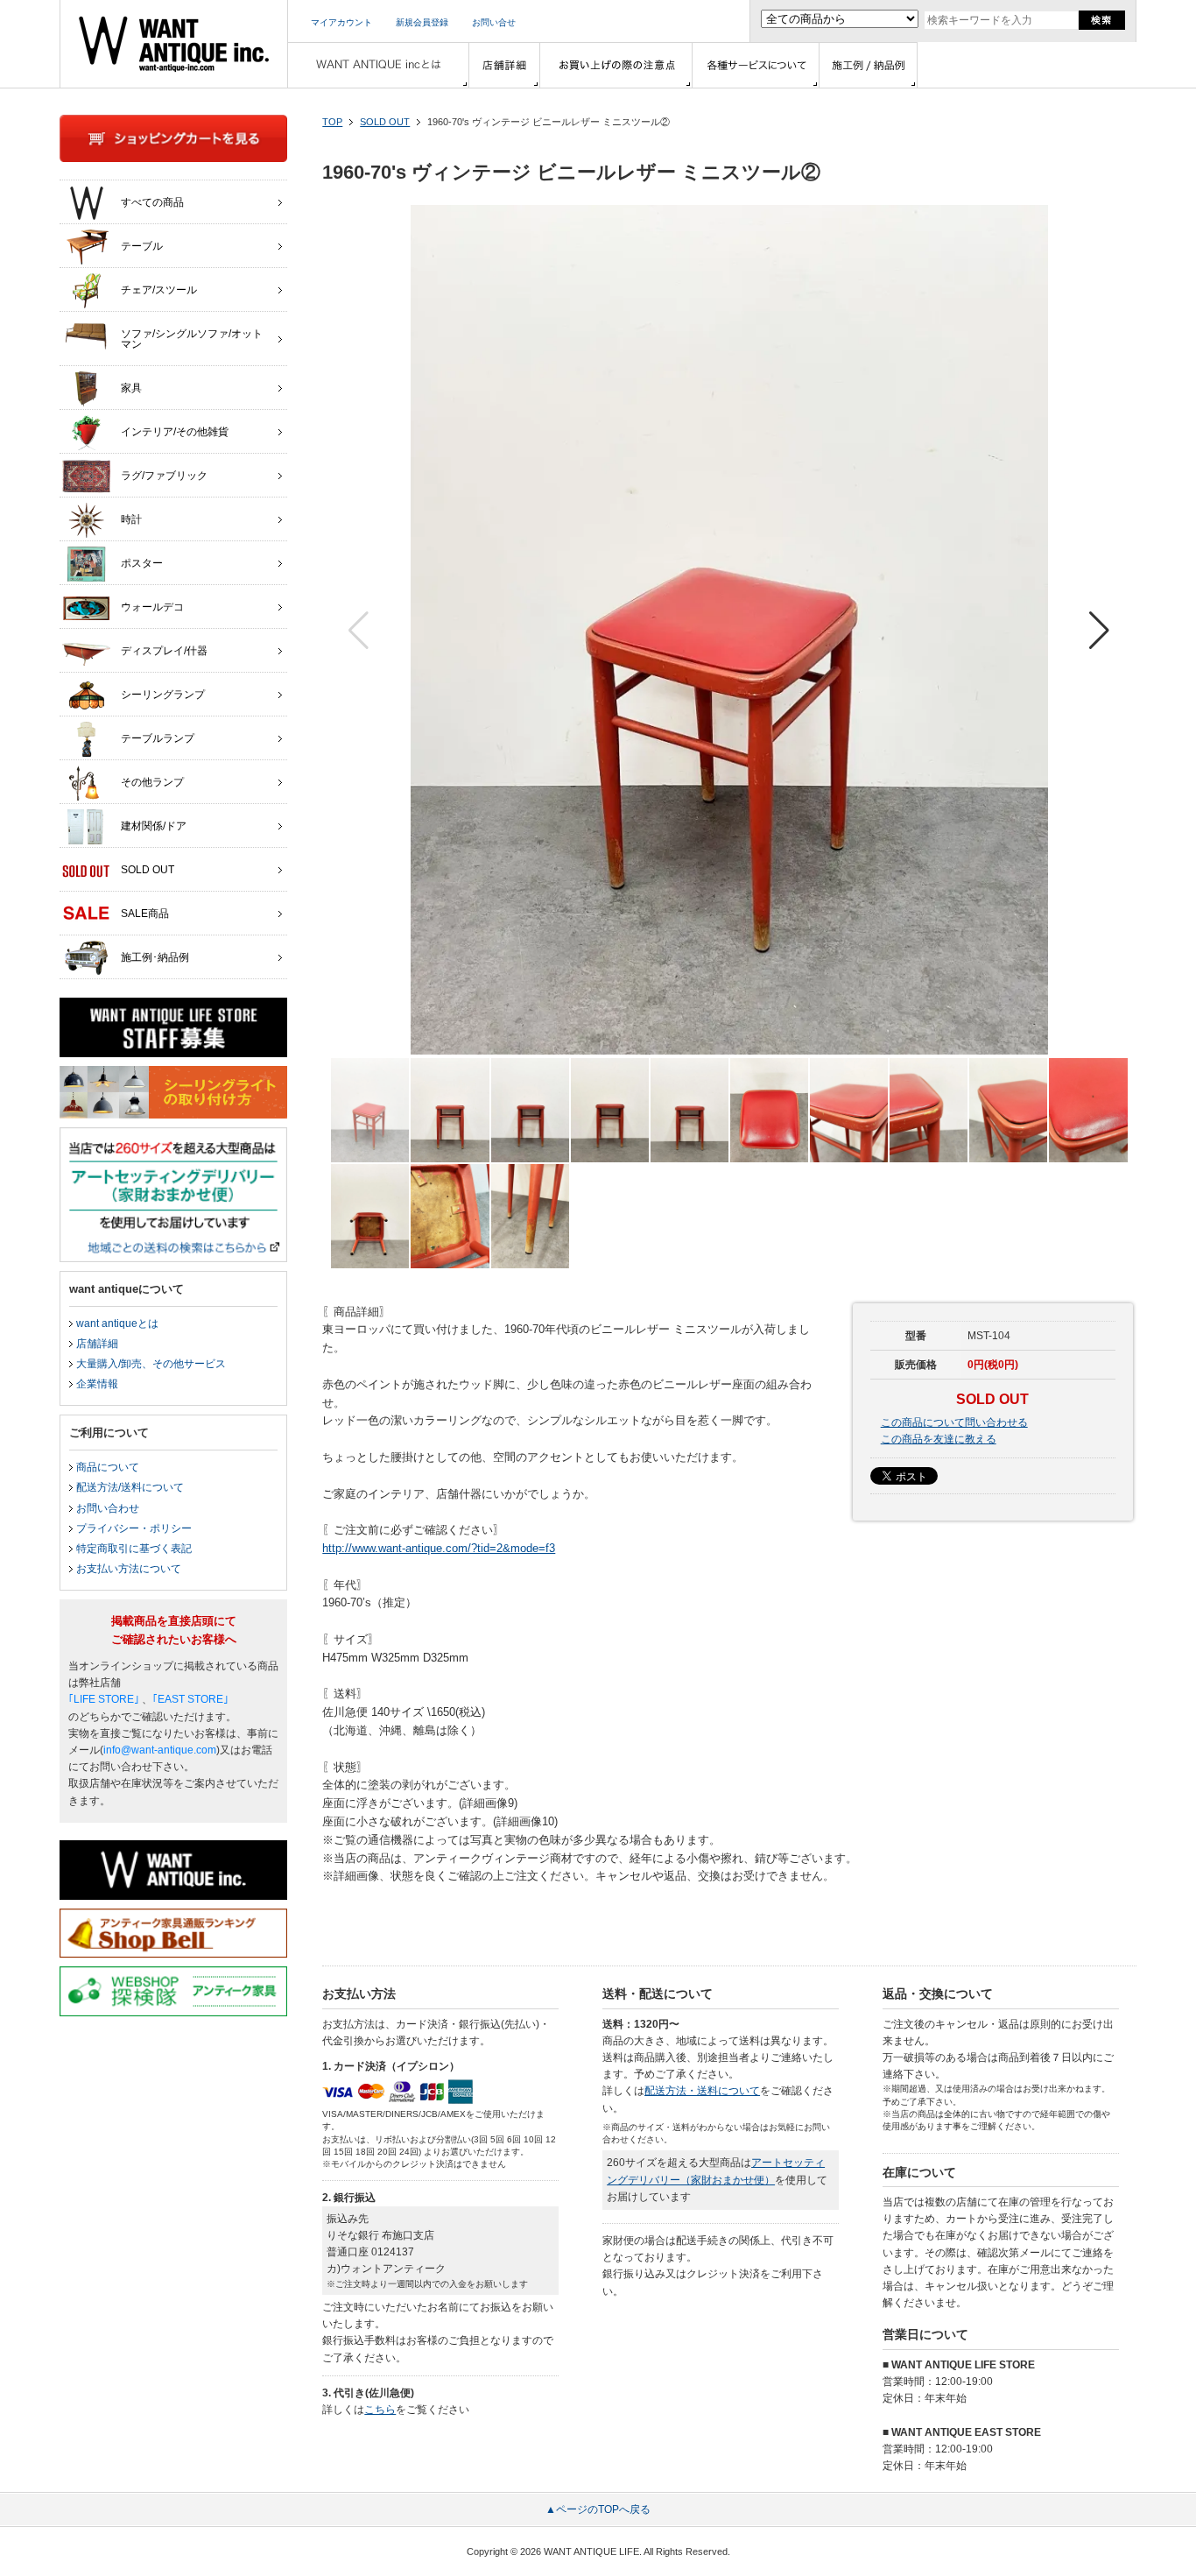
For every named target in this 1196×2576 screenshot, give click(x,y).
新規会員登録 (422, 22)
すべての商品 (152, 202)
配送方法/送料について (130, 1487)
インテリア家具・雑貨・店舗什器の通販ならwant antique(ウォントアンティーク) (174, 44)
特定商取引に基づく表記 (134, 1549)
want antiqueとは (117, 1323)
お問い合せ (494, 22)
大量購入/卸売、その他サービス (151, 1364)
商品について (108, 1467)
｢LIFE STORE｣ (104, 1699)
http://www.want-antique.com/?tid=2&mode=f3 (439, 1548)
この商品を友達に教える (939, 1439)
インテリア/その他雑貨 (175, 432)
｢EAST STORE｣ (190, 1699)
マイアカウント (341, 22)
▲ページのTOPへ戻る (598, 2509)
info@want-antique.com (160, 1750)
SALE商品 (145, 914)
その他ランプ (152, 782)
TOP (332, 122)
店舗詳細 (97, 1344)
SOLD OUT (385, 122)
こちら (380, 2410)
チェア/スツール (159, 290)
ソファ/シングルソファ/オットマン (192, 339)
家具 (131, 388)
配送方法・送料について (702, 2091)
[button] (1099, 631)
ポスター (142, 563)
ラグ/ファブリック (164, 476)
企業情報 (97, 1384)
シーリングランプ (163, 695)
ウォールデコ (152, 607)
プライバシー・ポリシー (134, 1528)
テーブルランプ (158, 738)
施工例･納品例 (155, 957)
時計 (131, 519)
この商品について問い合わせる (954, 1422)
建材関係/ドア (154, 826)
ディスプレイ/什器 (164, 651)
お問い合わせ (108, 1508)
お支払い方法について (129, 1569)
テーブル (142, 246)
